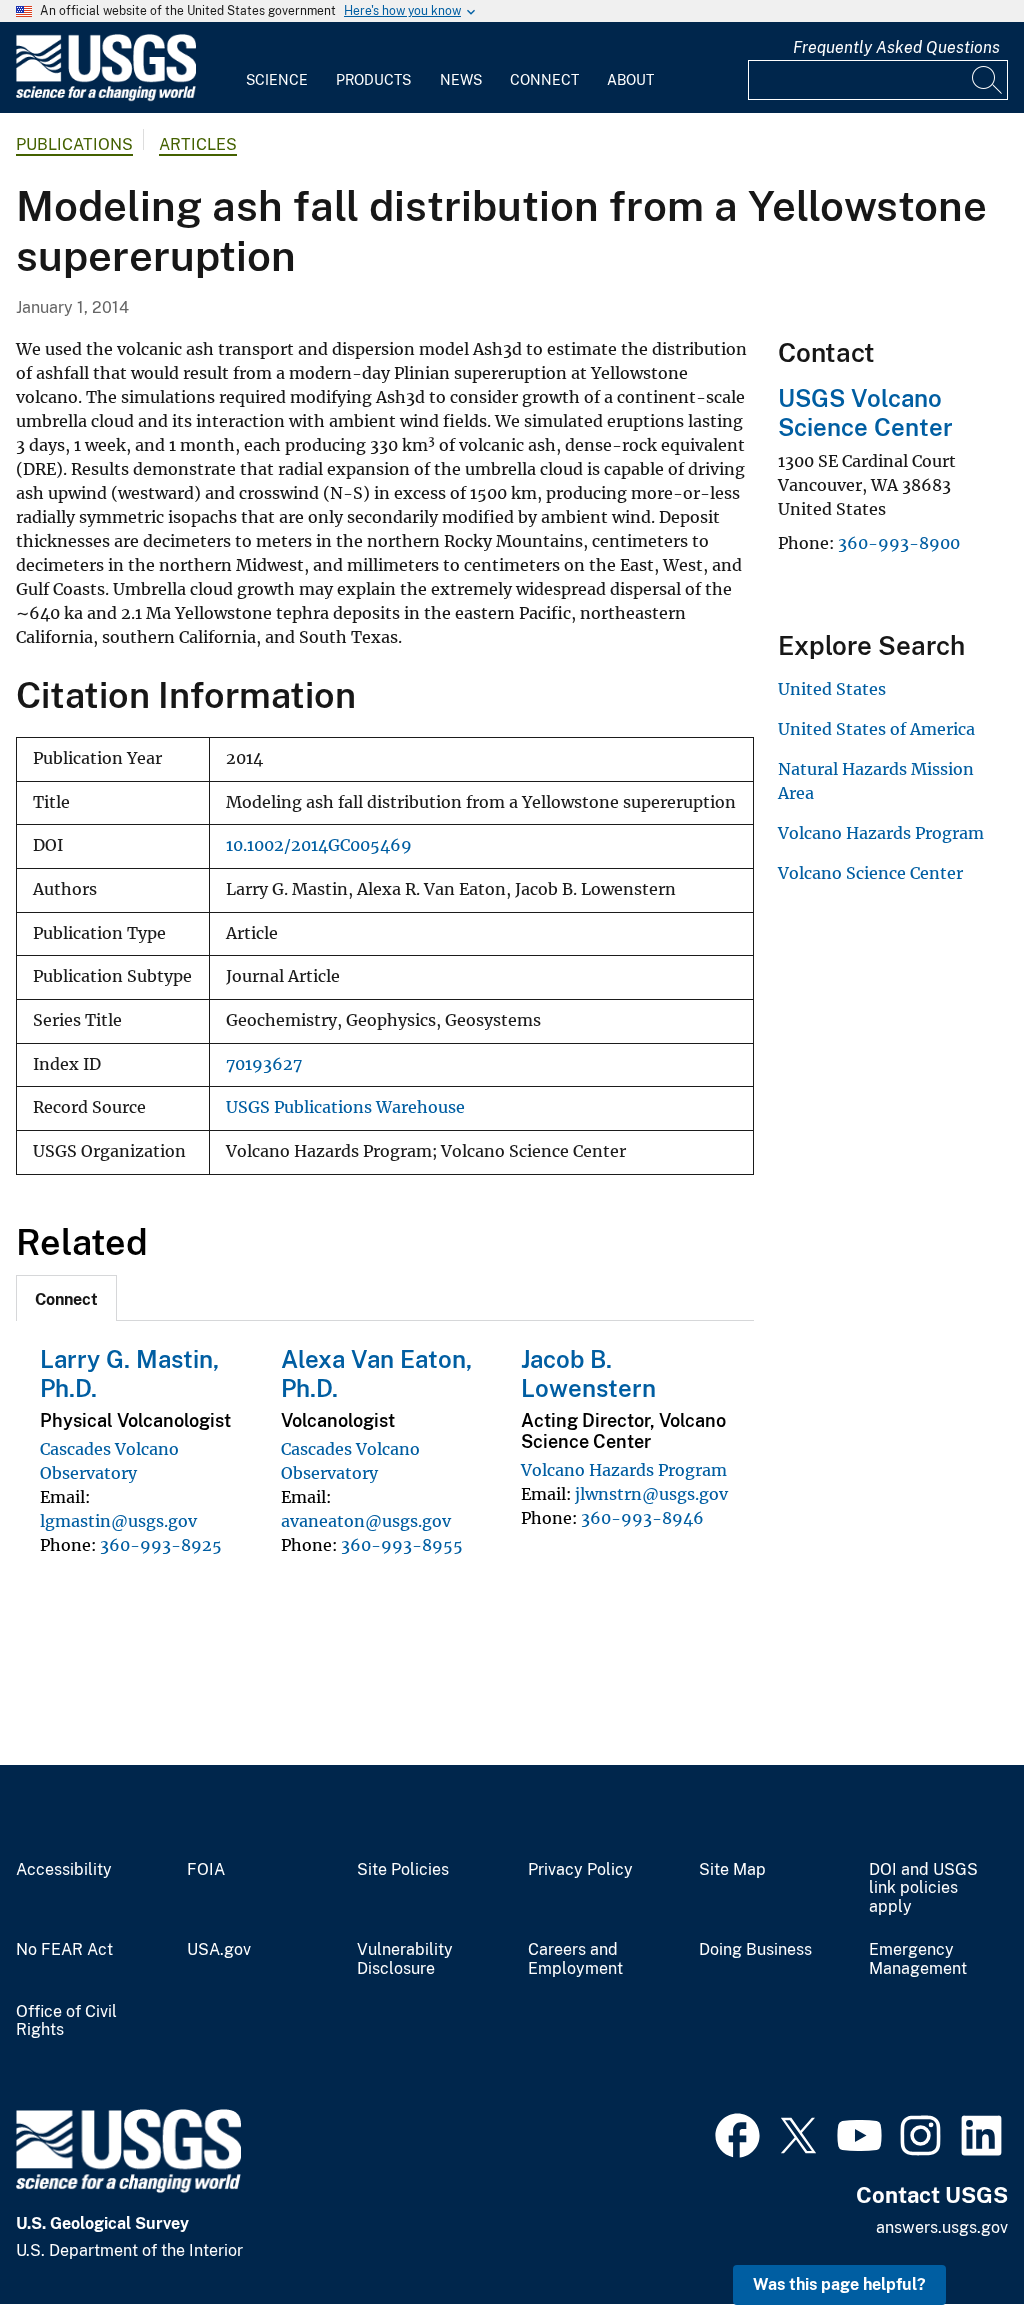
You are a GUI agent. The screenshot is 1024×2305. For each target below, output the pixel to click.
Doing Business (755, 1950)
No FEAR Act (64, 1950)
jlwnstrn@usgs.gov (651, 1494)
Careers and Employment (575, 1959)
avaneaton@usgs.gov (366, 1521)
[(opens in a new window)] (737, 2133)
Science (277, 80)
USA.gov (219, 1950)
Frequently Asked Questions (896, 47)
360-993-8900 (899, 543)
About (630, 80)
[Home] (106, 96)
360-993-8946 (642, 1518)
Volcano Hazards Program (624, 1470)
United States (832, 689)
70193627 (264, 1064)
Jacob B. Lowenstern (588, 1373)
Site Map (732, 1870)
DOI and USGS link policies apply (923, 1889)
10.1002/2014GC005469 (319, 845)
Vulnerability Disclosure (405, 1959)
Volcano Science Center (870, 873)
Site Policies (403, 1870)
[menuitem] (277, 68)
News (461, 80)
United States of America (876, 729)
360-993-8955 (402, 1545)
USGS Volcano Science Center (865, 412)
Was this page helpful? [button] (839, 2284)
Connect (544, 80)
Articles (198, 144)
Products (373, 80)
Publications (74, 144)
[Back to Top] (951, 2232)
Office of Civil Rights (66, 2021)
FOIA (206, 1870)
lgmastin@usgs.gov (118, 1521)
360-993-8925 (161, 1545)
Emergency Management (918, 1959)
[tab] (66, 1298)
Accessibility (64, 1870)
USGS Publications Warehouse (345, 1107)
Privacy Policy (580, 1870)
